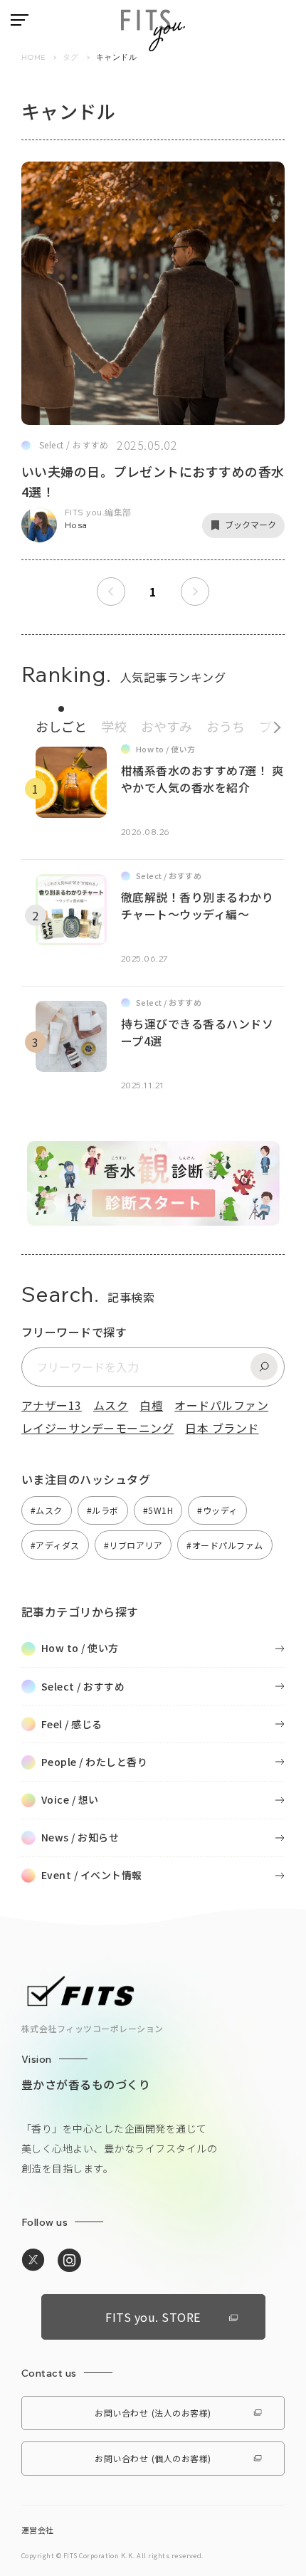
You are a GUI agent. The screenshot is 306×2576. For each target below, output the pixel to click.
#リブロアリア (133, 1545)
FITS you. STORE (153, 2317)
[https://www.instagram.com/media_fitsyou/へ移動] (69, 2261)
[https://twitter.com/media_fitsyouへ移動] (33, 2260)
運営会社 (38, 2530)
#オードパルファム (225, 1545)
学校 (114, 726)
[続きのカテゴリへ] (272, 724)
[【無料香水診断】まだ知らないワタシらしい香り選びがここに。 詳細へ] (153, 1218)
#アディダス (55, 1545)
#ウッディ (217, 1510)
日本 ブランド (222, 1428)
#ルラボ (103, 1510)
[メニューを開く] (20, 20)
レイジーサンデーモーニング (97, 1428)
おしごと (61, 726)
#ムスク (47, 1510)
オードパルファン (221, 1405)
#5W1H (158, 1510)
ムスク (111, 1405)
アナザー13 (52, 1405)
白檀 (151, 1405)
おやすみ (167, 726)
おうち (226, 726)
